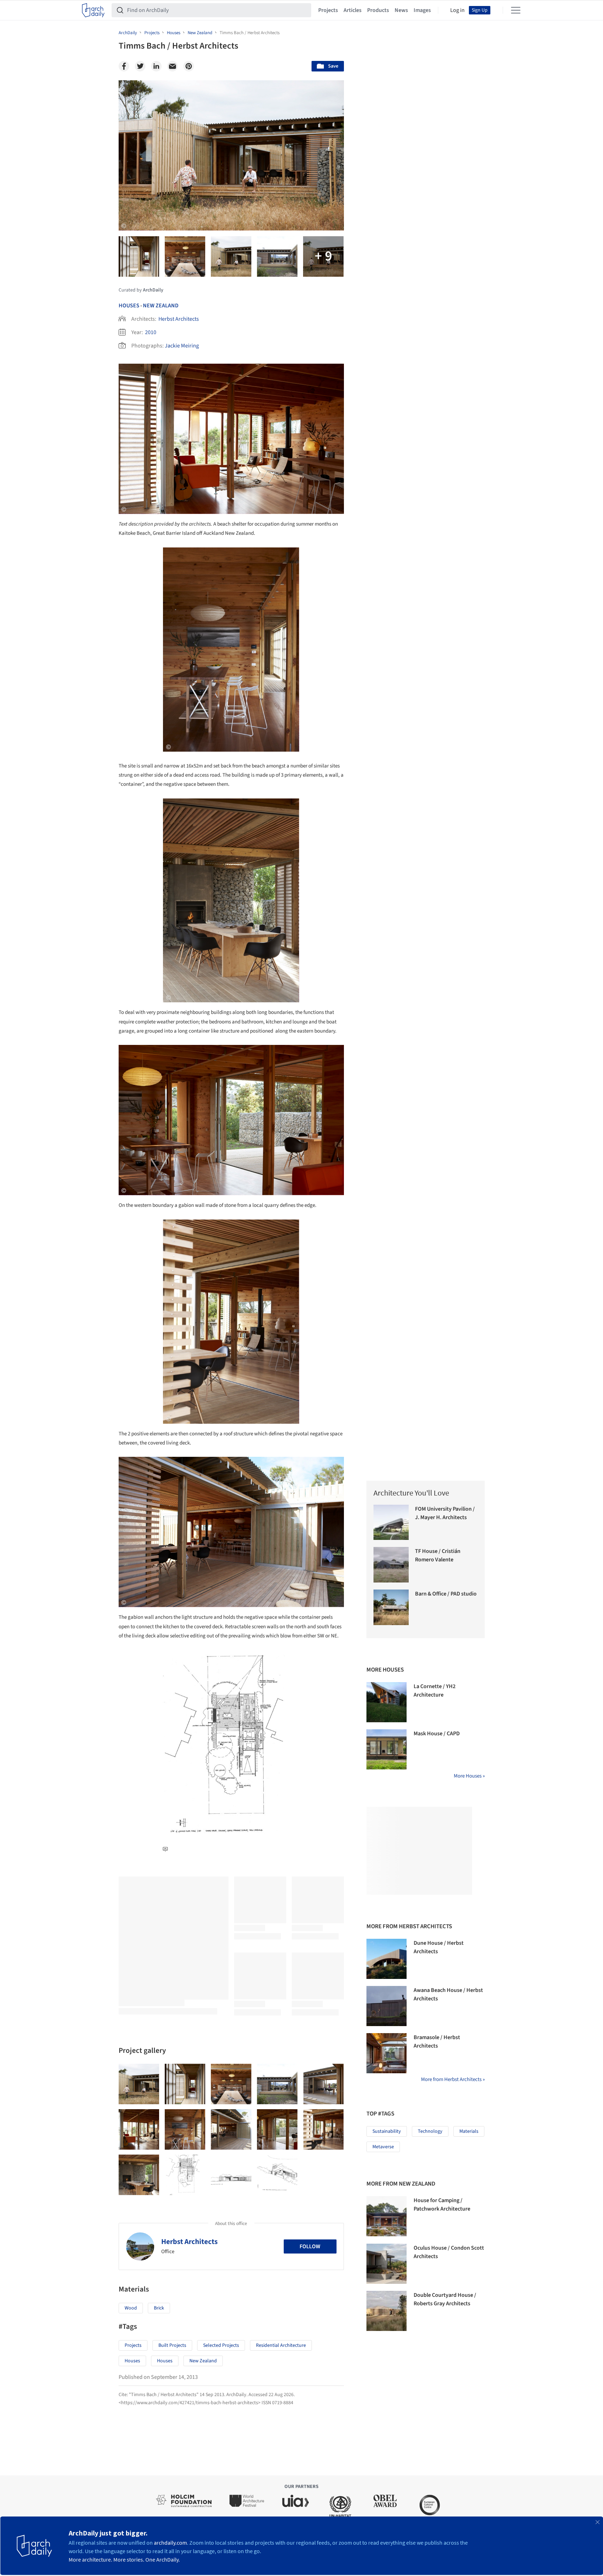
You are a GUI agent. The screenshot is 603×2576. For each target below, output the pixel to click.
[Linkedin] (156, 66)
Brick (159, 2308)
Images (422, 10)
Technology (430, 2131)
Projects (328, 10)
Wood (131, 2308)
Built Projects (172, 2345)
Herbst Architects (179, 319)
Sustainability (387, 2131)
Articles (353, 10)
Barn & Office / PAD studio (446, 1594)
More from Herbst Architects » (453, 2079)
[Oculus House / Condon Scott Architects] (387, 2264)
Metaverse (383, 2147)
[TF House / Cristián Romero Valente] (391, 1565)
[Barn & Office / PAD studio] (391, 1607)
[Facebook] (124, 66)
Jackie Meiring (182, 346)
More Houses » (469, 1776)
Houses (129, 306)
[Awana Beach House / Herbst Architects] (387, 2006)
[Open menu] (516, 10)
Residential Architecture (281, 2345)
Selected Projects (221, 2345)
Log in (457, 10)
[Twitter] (140, 66)
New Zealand (161, 306)
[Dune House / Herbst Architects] (387, 1959)
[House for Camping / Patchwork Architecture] (387, 2216)
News (401, 10)
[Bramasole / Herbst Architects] (387, 2053)
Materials (469, 2131)
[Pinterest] (189, 66)
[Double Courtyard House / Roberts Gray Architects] (387, 2311)
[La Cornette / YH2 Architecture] (387, 1702)
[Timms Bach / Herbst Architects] (139, 2084)
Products (378, 10)
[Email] (172, 66)
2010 (151, 332)
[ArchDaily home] (93, 10)
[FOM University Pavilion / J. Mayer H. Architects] (391, 1522)
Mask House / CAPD (437, 1734)
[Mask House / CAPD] (387, 1749)
